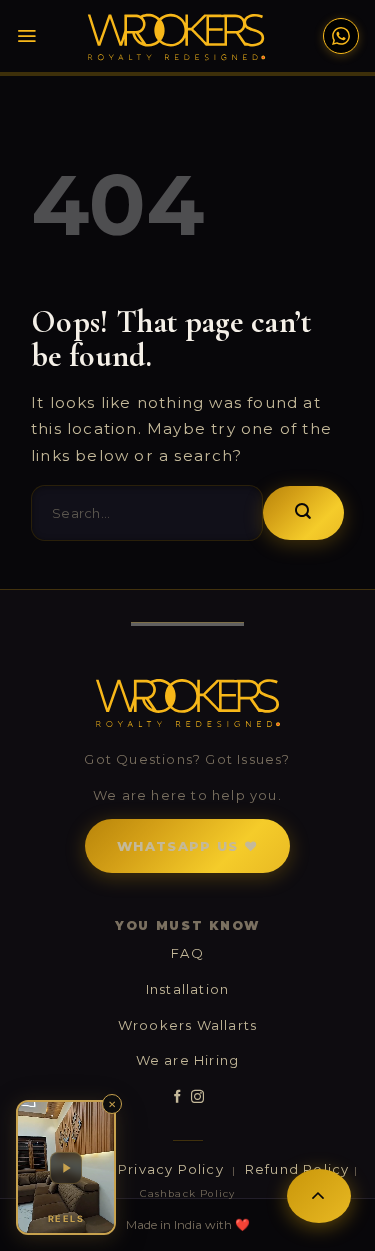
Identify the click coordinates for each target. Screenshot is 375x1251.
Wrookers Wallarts (187, 1025)
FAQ (187, 953)
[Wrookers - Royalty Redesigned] (176, 37)
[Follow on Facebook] (177, 1097)
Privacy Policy (173, 1169)
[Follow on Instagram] (197, 1097)
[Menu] (26, 36)
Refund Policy (297, 1169)
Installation (187, 989)
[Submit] (303, 513)
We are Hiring (188, 1060)
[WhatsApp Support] (341, 36)
